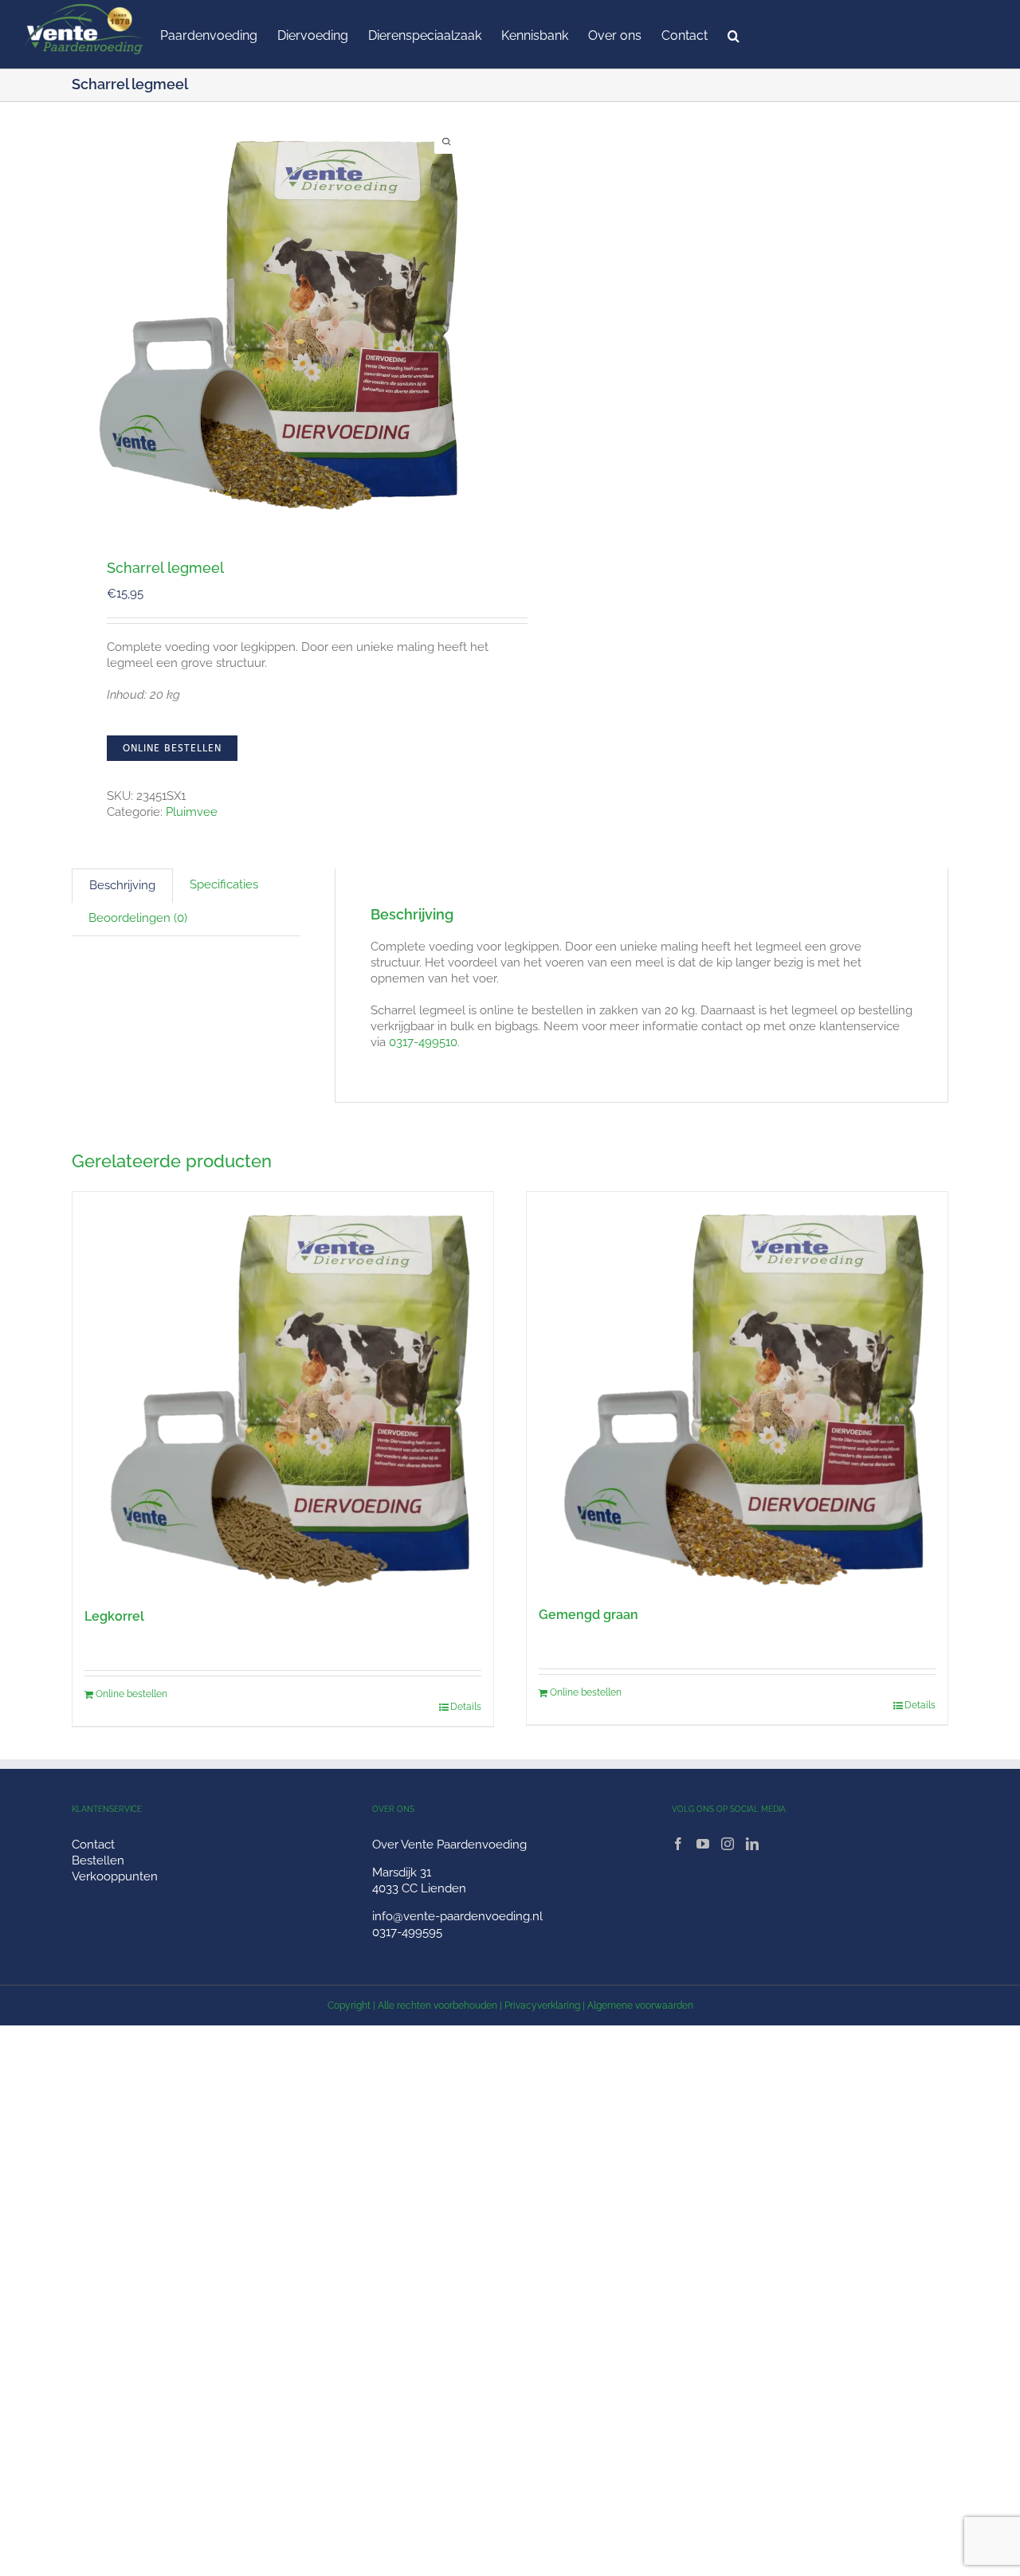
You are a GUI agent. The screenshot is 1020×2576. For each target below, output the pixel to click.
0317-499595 (407, 1932)
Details (466, 1707)
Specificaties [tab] (224, 884)
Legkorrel (114, 1616)
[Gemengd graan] (737, 1391)
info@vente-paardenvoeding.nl (457, 1916)
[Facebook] (678, 1844)
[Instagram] (728, 1844)
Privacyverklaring (542, 2006)
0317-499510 (423, 1042)
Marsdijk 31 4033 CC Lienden (419, 1880)
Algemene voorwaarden (640, 2006)
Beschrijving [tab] (122, 885)
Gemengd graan (588, 1615)
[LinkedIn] (752, 1844)
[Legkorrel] (283, 1392)
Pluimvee (192, 812)
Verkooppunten (115, 1876)
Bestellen (98, 1860)
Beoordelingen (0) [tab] (138, 918)
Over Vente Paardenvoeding (449, 1845)
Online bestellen (172, 748)
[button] (734, 34)
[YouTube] (703, 1844)
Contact (93, 1845)
